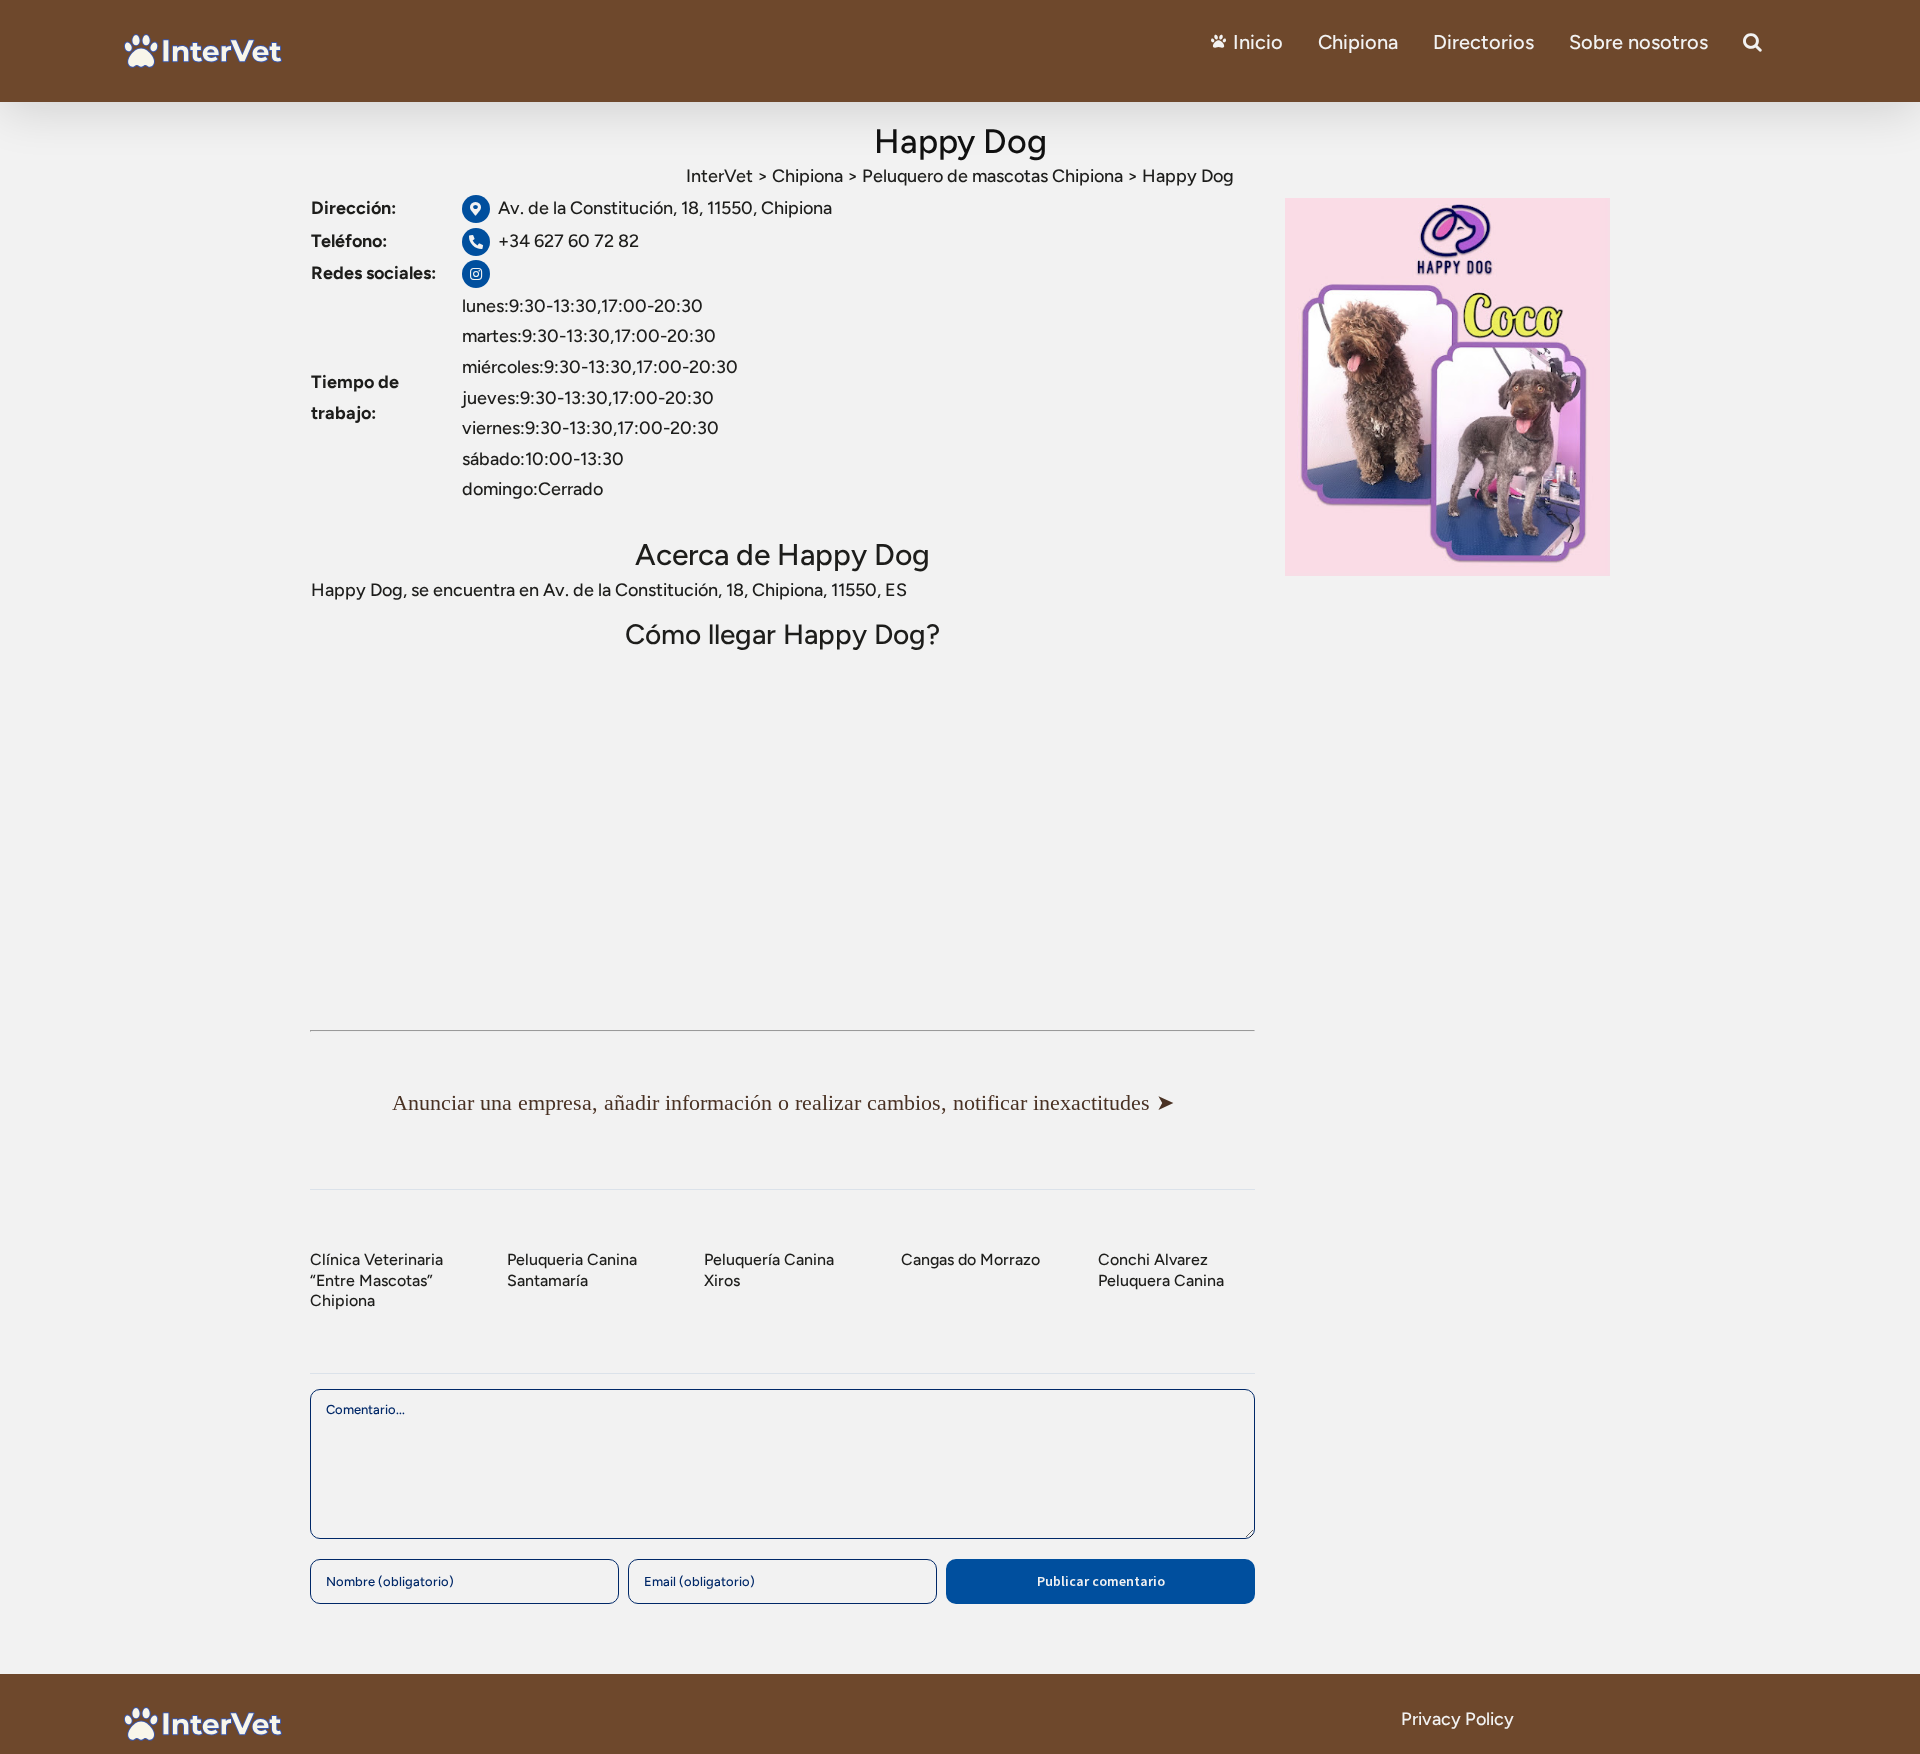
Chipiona (1358, 42)
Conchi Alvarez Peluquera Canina (1161, 1270)
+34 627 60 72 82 (568, 241)
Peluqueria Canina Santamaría (572, 1270)
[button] (1752, 42)
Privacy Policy (1457, 1719)
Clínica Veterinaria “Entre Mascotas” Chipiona (376, 1280)
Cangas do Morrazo (970, 1259)
